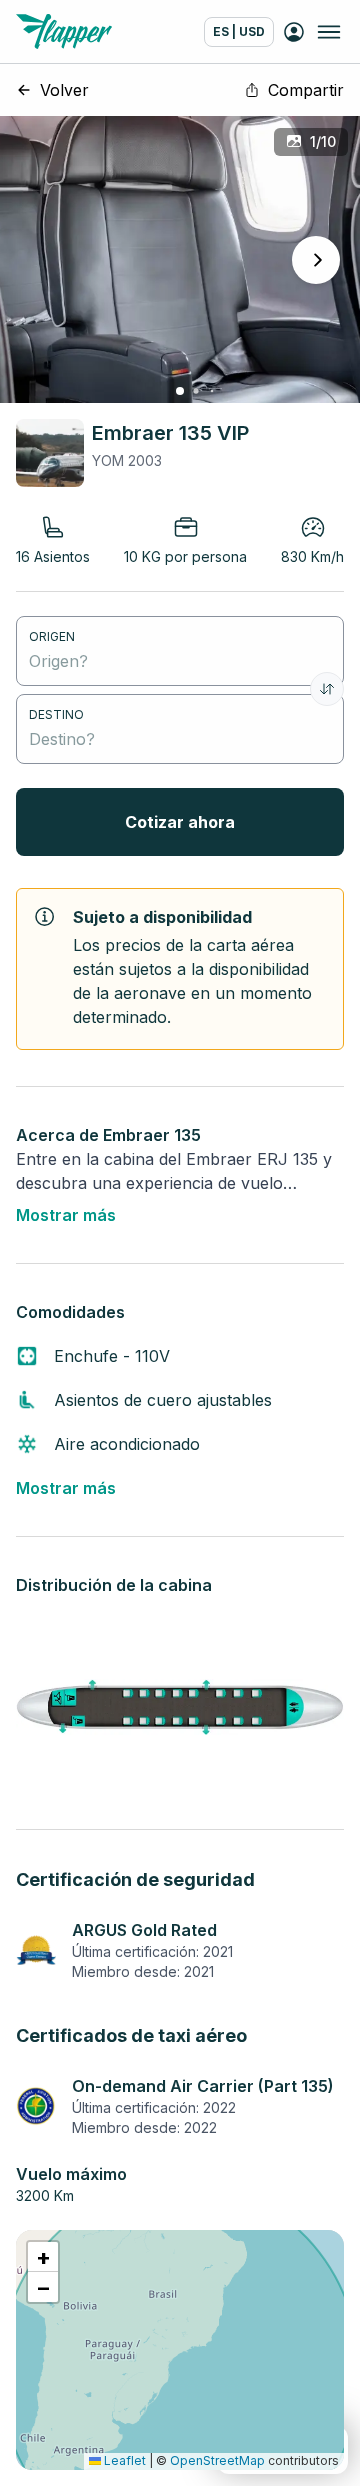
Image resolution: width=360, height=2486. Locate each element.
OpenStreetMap (217, 2460)
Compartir (306, 90)
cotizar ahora (180, 822)
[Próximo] (316, 260)
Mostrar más (66, 1215)
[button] (43, 2257)
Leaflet (123, 2460)
